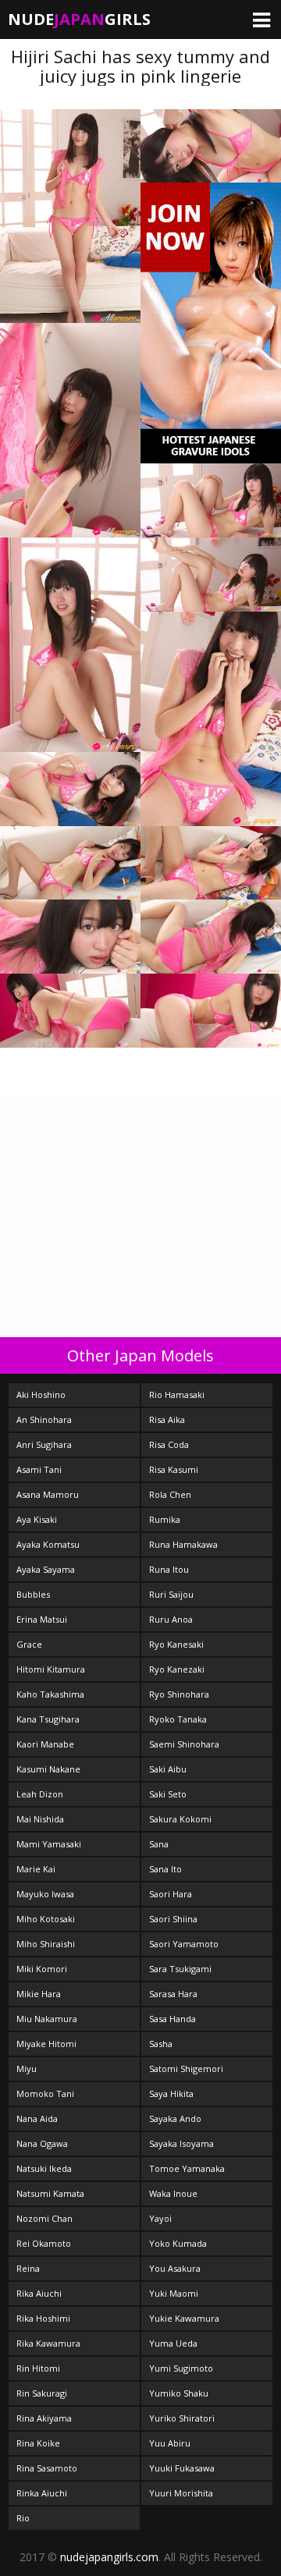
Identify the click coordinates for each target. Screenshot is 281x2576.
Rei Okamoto (44, 2243)
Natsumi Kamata (50, 2193)
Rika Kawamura (48, 2343)
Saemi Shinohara (184, 1744)
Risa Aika (167, 1419)
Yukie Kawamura (184, 2318)
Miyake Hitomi (46, 2044)
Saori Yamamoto (184, 1944)
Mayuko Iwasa (45, 1894)
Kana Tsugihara (48, 1719)
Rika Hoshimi (43, 2318)
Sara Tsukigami (180, 1969)
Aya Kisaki (37, 1519)
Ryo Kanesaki (176, 1644)
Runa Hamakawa (183, 1544)
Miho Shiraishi (46, 1944)
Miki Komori (42, 1969)
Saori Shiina (173, 1919)
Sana (159, 1844)
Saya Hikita (171, 2093)
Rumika (165, 1519)
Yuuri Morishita (181, 2493)
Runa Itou (169, 1569)
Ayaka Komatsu (48, 1544)
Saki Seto (168, 1794)
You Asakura (175, 2268)
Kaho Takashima (50, 1694)
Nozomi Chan (44, 2218)
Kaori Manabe (45, 1744)
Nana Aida (37, 2118)
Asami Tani (39, 1469)
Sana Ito (165, 1869)
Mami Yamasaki (49, 1844)
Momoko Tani (45, 2093)
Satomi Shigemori (186, 2069)
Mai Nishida (40, 1819)
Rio (23, 2518)
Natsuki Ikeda (44, 2168)
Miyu (27, 2069)
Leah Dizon (40, 1794)
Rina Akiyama (44, 2418)
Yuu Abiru (170, 2443)
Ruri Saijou (171, 1594)
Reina (28, 2268)
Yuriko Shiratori (182, 2418)
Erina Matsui (42, 1619)
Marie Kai (36, 1869)
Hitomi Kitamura (51, 1669)
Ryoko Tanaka (178, 1719)
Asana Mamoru (48, 1494)
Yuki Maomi (174, 2293)
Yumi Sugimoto (181, 2368)
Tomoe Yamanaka (187, 2168)
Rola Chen (170, 1494)
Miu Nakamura (47, 2019)
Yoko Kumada (178, 2243)
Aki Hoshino (41, 1394)
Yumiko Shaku (179, 2393)
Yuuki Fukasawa (182, 2468)
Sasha (161, 2044)
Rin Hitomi (38, 2368)
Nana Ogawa (42, 2143)
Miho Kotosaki (46, 1919)
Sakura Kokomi (180, 1819)
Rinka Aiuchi (42, 2493)
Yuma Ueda (173, 2343)
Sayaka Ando (175, 2118)
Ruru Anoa (171, 1619)
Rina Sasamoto (47, 2468)
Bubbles (33, 1594)
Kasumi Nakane (48, 1769)
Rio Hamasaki (177, 1394)
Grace (29, 1644)
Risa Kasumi (174, 1469)
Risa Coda (169, 1444)
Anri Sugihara (44, 1444)
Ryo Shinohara (179, 1694)
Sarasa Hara (173, 1994)
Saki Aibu (168, 1769)
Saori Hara (171, 1894)
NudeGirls (79, 19)
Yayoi (160, 2218)
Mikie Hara (39, 1994)
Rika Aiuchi (39, 2293)
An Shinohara (44, 1419)
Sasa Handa (173, 2019)
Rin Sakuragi (42, 2393)
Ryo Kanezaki (177, 1669)
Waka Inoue (173, 2193)
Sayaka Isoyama (181, 2143)
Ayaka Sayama (46, 1569)
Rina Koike (38, 2443)
